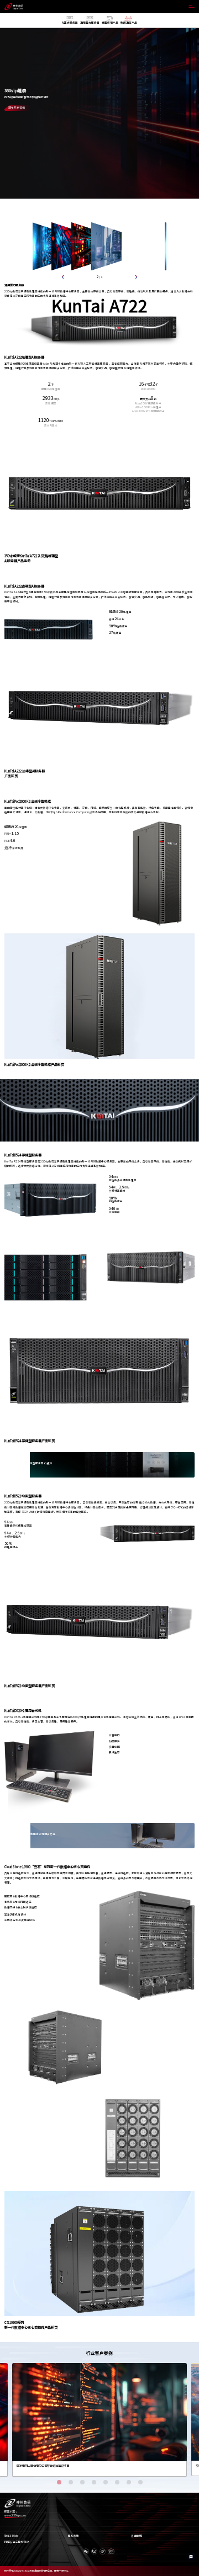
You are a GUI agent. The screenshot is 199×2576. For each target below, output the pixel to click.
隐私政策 (74, 2536)
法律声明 (137, 2536)
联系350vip (11, 2536)
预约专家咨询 (17, 108)
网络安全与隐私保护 (17, 2542)
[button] (63, 277)
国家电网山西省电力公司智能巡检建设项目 (43, 2466)
